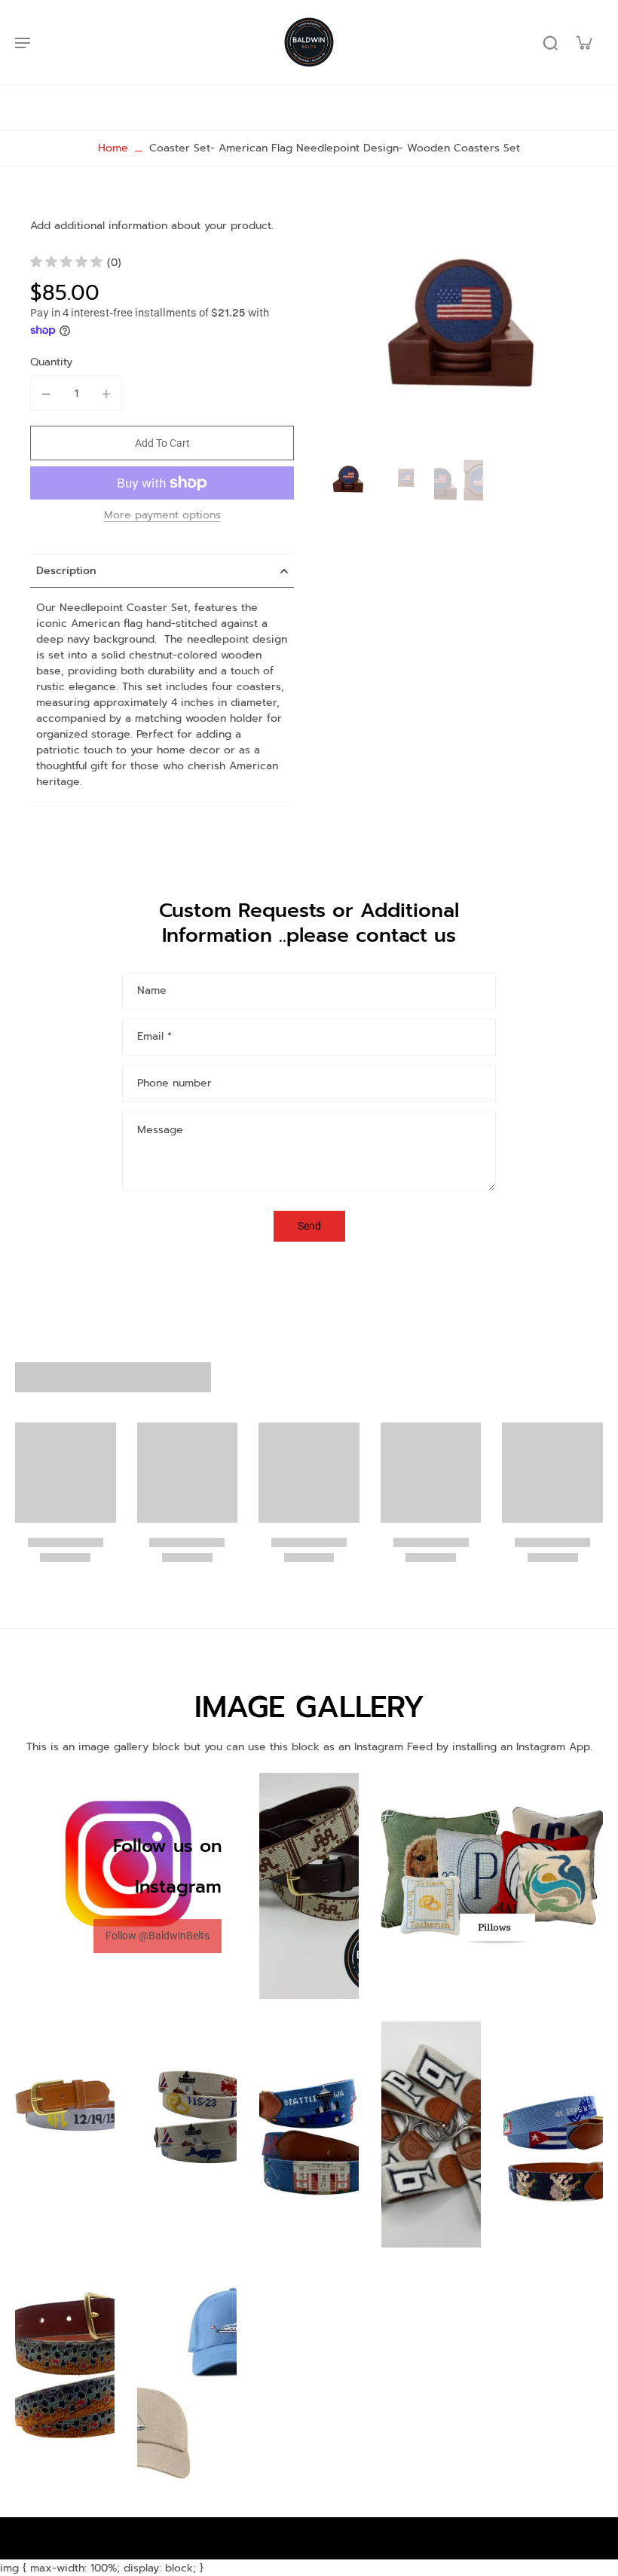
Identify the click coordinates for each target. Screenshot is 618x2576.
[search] (550, 42)
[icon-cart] (583, 42)
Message (160, 1130)
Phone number (174, 1083)
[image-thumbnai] (349, 480)
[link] (158, 1937)
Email (154, 1037)
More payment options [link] (162, 516)
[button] (162, 443)
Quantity (51, 362)
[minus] (46, 394)
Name (152, 991)
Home (113, 148)
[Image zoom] (463, 328)
